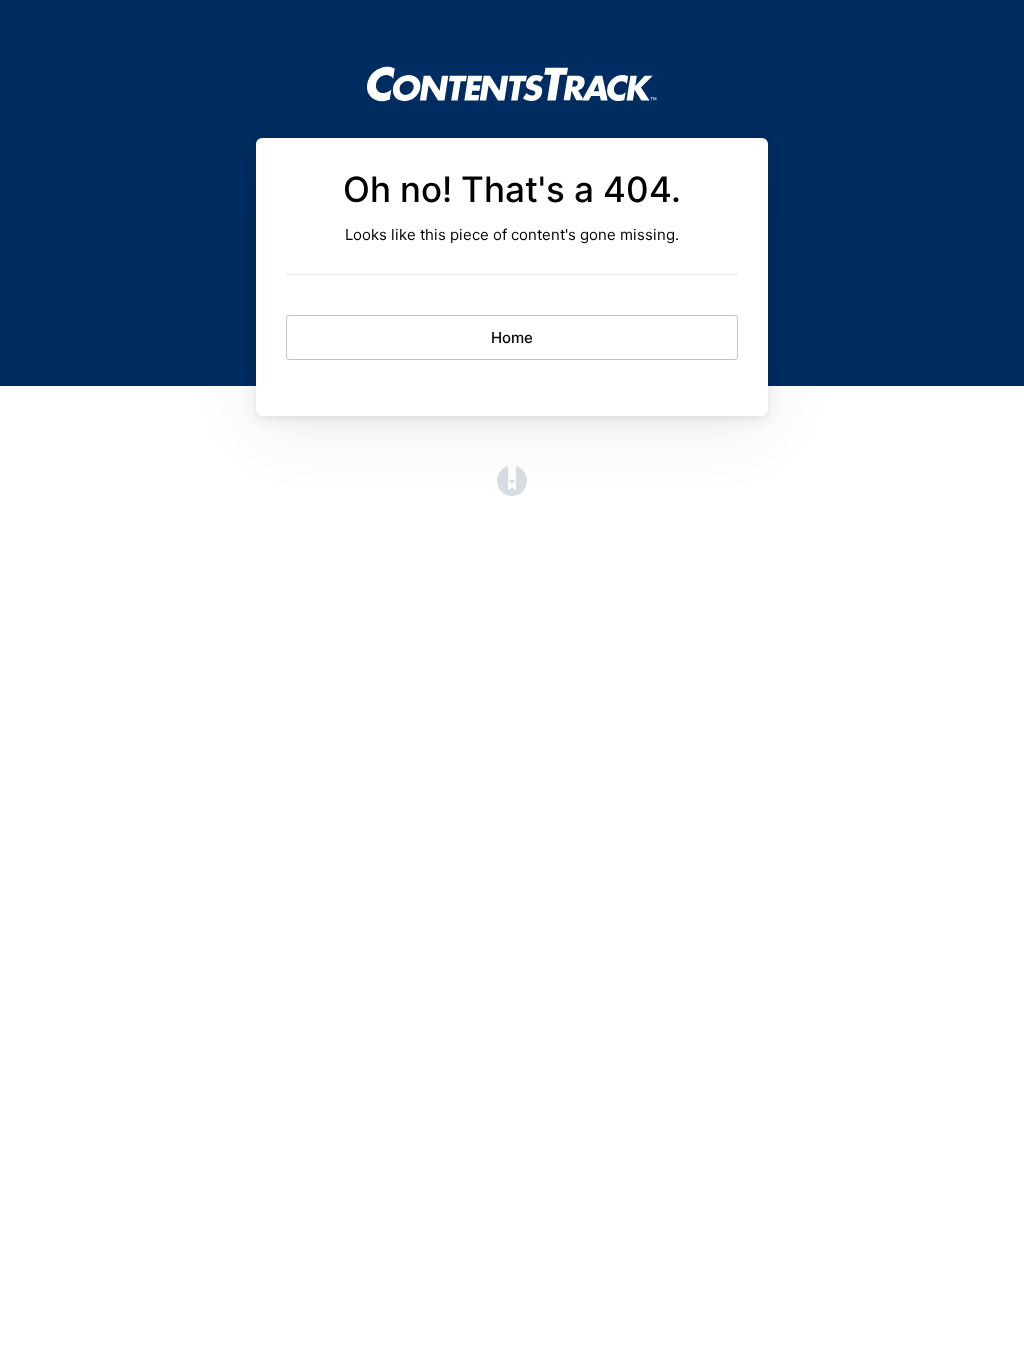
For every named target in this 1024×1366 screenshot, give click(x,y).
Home (512, 337)
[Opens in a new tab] (512, 490)
